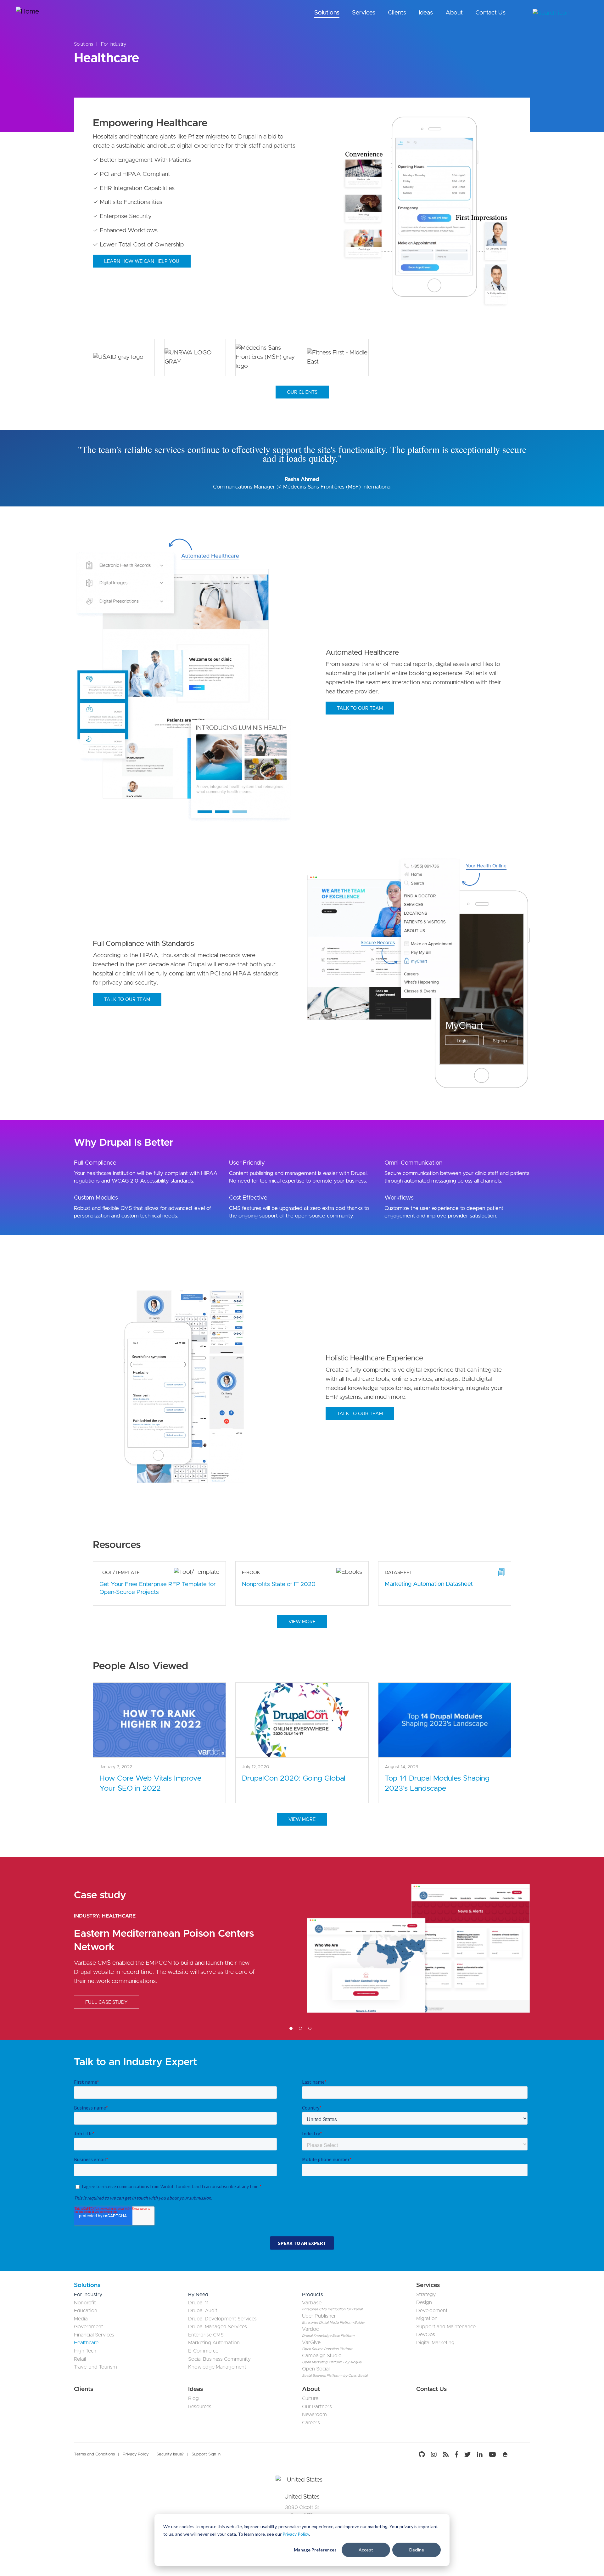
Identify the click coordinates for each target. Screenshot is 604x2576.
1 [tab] (291, 2028)
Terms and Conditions (94, 2454)
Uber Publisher (319, 2316)
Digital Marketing (435, 2343)
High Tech (85, 2351)
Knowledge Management (217, 2367)
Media (81, 2319)
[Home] (39, 13)
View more (302, 1622)
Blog (193, 2398)
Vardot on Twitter (467, 2455)
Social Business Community (219, 2359)
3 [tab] (310, 2028)
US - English (584, 13)
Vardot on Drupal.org (505, 2455)
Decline (417, 2550)
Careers (311, 2423)
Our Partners (317, 2407)
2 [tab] (300, 2028)
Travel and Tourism (95, 2367)
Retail (80, 2359)
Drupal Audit (203, 2311)
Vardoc (310, 2329)
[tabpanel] (302, 1948)
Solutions (327, 13)
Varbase (312, 2303)
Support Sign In (206, 2454)
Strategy (426, 2295)
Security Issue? (170, 2454)
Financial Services (94, 2335)
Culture (310, 2398)
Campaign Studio (322, 2356)
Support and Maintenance (446, 2327)
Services (364, 13)
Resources (200, 2407)
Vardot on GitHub (423, 2455)
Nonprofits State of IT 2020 (279, 1584)
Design (424, 2302)
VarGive (311, 2342)
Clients (397, 13)
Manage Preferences (315, 2550)
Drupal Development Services (222, 2319)
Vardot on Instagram (434, 2455)
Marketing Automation (214, 2343)
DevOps (426, 2335)
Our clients (302, 392)
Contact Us (490, 13)
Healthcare (119, 1916)
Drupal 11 (198, 2303)
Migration (427, 2319)
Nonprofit (85, 2303)
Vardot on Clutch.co (521, 2455)
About (454, 13)
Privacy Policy (296, 2534)
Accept (366, 2550)
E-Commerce (203, 2351)
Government (89, 2327)
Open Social (316, 2369)
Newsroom (314, 2415)
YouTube (492, 2455)
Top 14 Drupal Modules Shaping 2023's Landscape (437, 1783)
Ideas (426, 13)
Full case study (106, 2002)
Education (86, 2311)
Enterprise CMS (206, 2335)
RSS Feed (446, 2455)
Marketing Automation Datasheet (429, 1584)
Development (432, 2311)
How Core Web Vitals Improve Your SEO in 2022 (150, 1783)
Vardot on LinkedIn (480, 2455)
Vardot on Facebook (456, 2455)
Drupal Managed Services (218, 2327)
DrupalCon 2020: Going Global (294, 1778)
